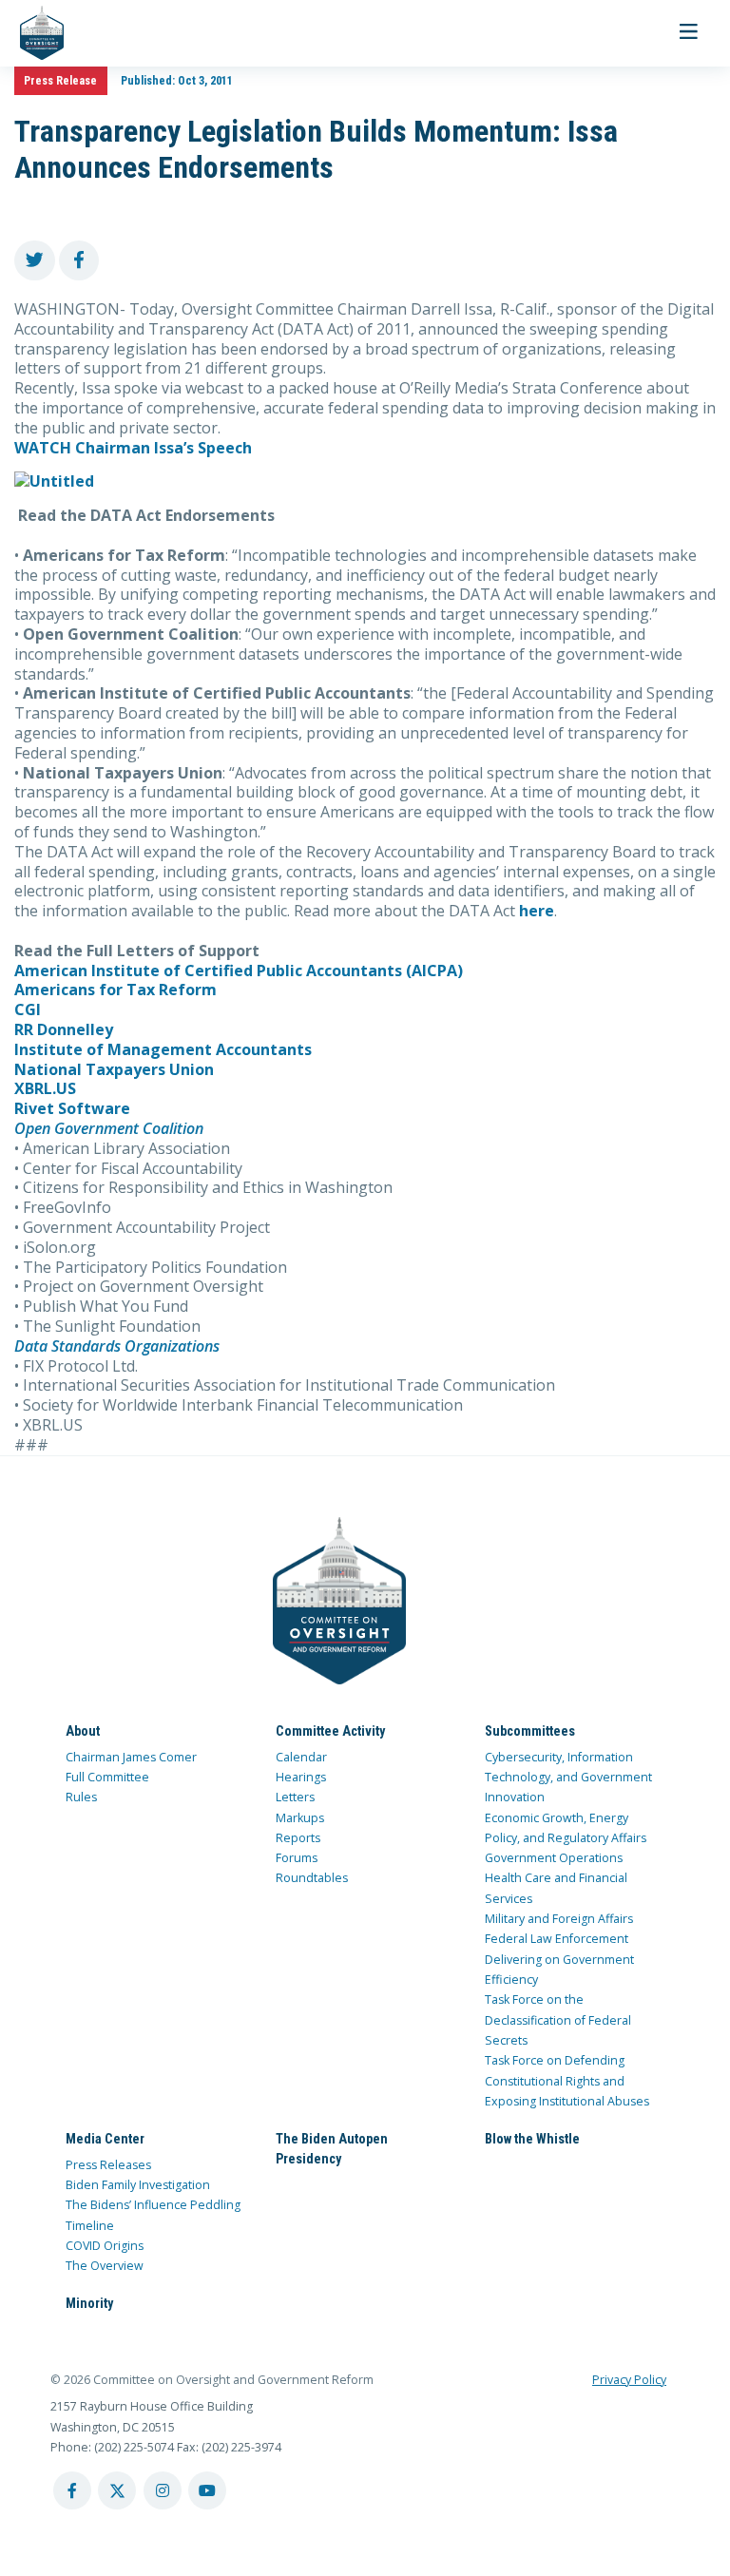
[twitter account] (117, 2490)
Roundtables (312, 1878)
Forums (297, 1858)
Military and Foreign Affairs (559, 1919)
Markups (300, 1818)
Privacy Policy (629, 2380)
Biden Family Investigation (138, 2185)
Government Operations (554, 1858)
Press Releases (108, 2165)
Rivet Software (72, 1108)
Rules (81, 1797)
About (83, 1731)
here (537, 911)
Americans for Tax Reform (115, 990)
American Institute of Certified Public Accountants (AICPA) (239, 971)
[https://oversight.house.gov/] (32, 33)
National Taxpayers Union (114, 1069)
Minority (89, 2303)
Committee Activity (330, 1731)
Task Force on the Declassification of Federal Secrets (558, 2020)
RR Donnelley (64, 1029)
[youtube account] (207, 2490)
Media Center (105, 2139)
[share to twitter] (35, 261)
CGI (28, 1009)
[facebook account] (72, 2490)
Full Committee (107, 1777)
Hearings (301, 1777)
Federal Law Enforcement (557, 1939)
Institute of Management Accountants (163, 1049)
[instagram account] (163, 2490)
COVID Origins (105, 2246)
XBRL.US (45, 1088)
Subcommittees (530, 1731)
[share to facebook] (79, 261)
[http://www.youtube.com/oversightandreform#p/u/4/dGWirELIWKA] (365, 481)
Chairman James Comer (131, 1757)
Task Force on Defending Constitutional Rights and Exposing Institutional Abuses (567, 2081)
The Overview (105, 2266)
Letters (295, 1797)
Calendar (301, 1757)
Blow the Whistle (532, 2139)
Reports (298, 1838)
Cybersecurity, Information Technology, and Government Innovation (568, 1778)
